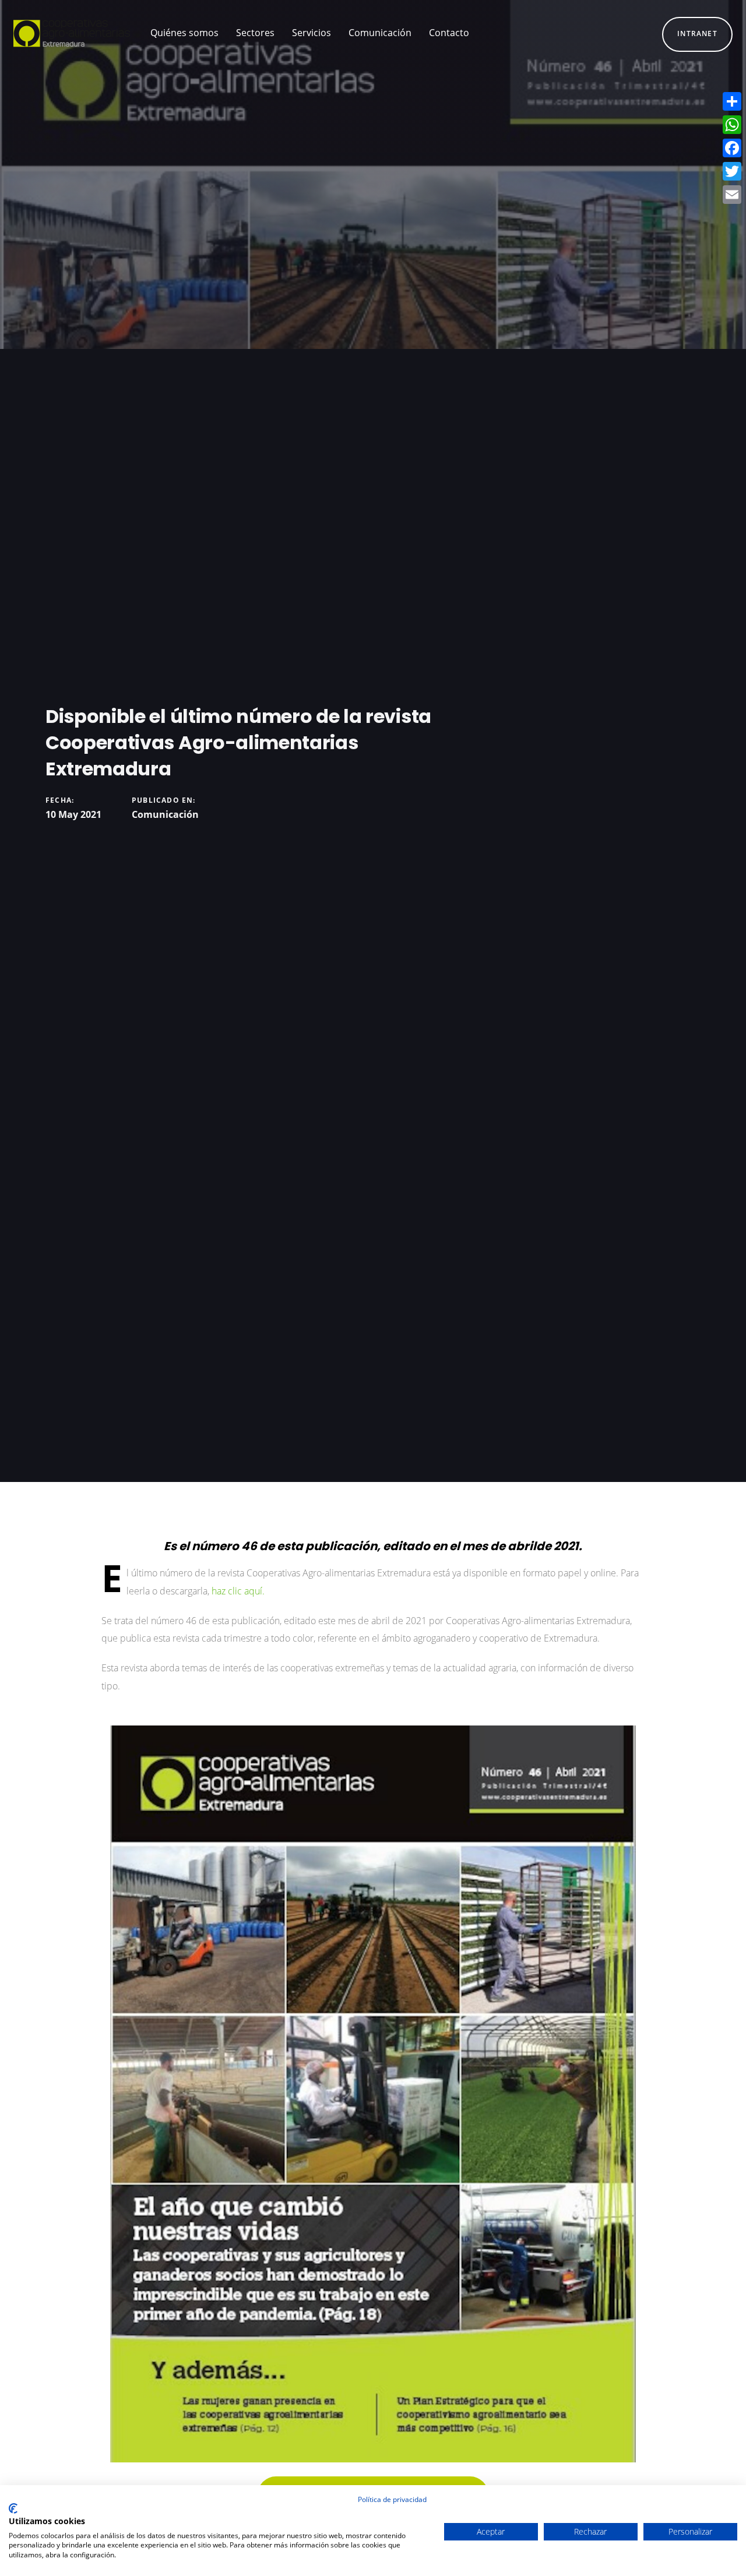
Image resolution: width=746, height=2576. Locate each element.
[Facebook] (732, 148)
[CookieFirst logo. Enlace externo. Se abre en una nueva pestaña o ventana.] (13, 2508)
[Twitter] (732, 171)
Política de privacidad (392, 2499)
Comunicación (165, 814)
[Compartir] (732, 101)
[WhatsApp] (732, 125)
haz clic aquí (237, 1591)
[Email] (732, 195)
